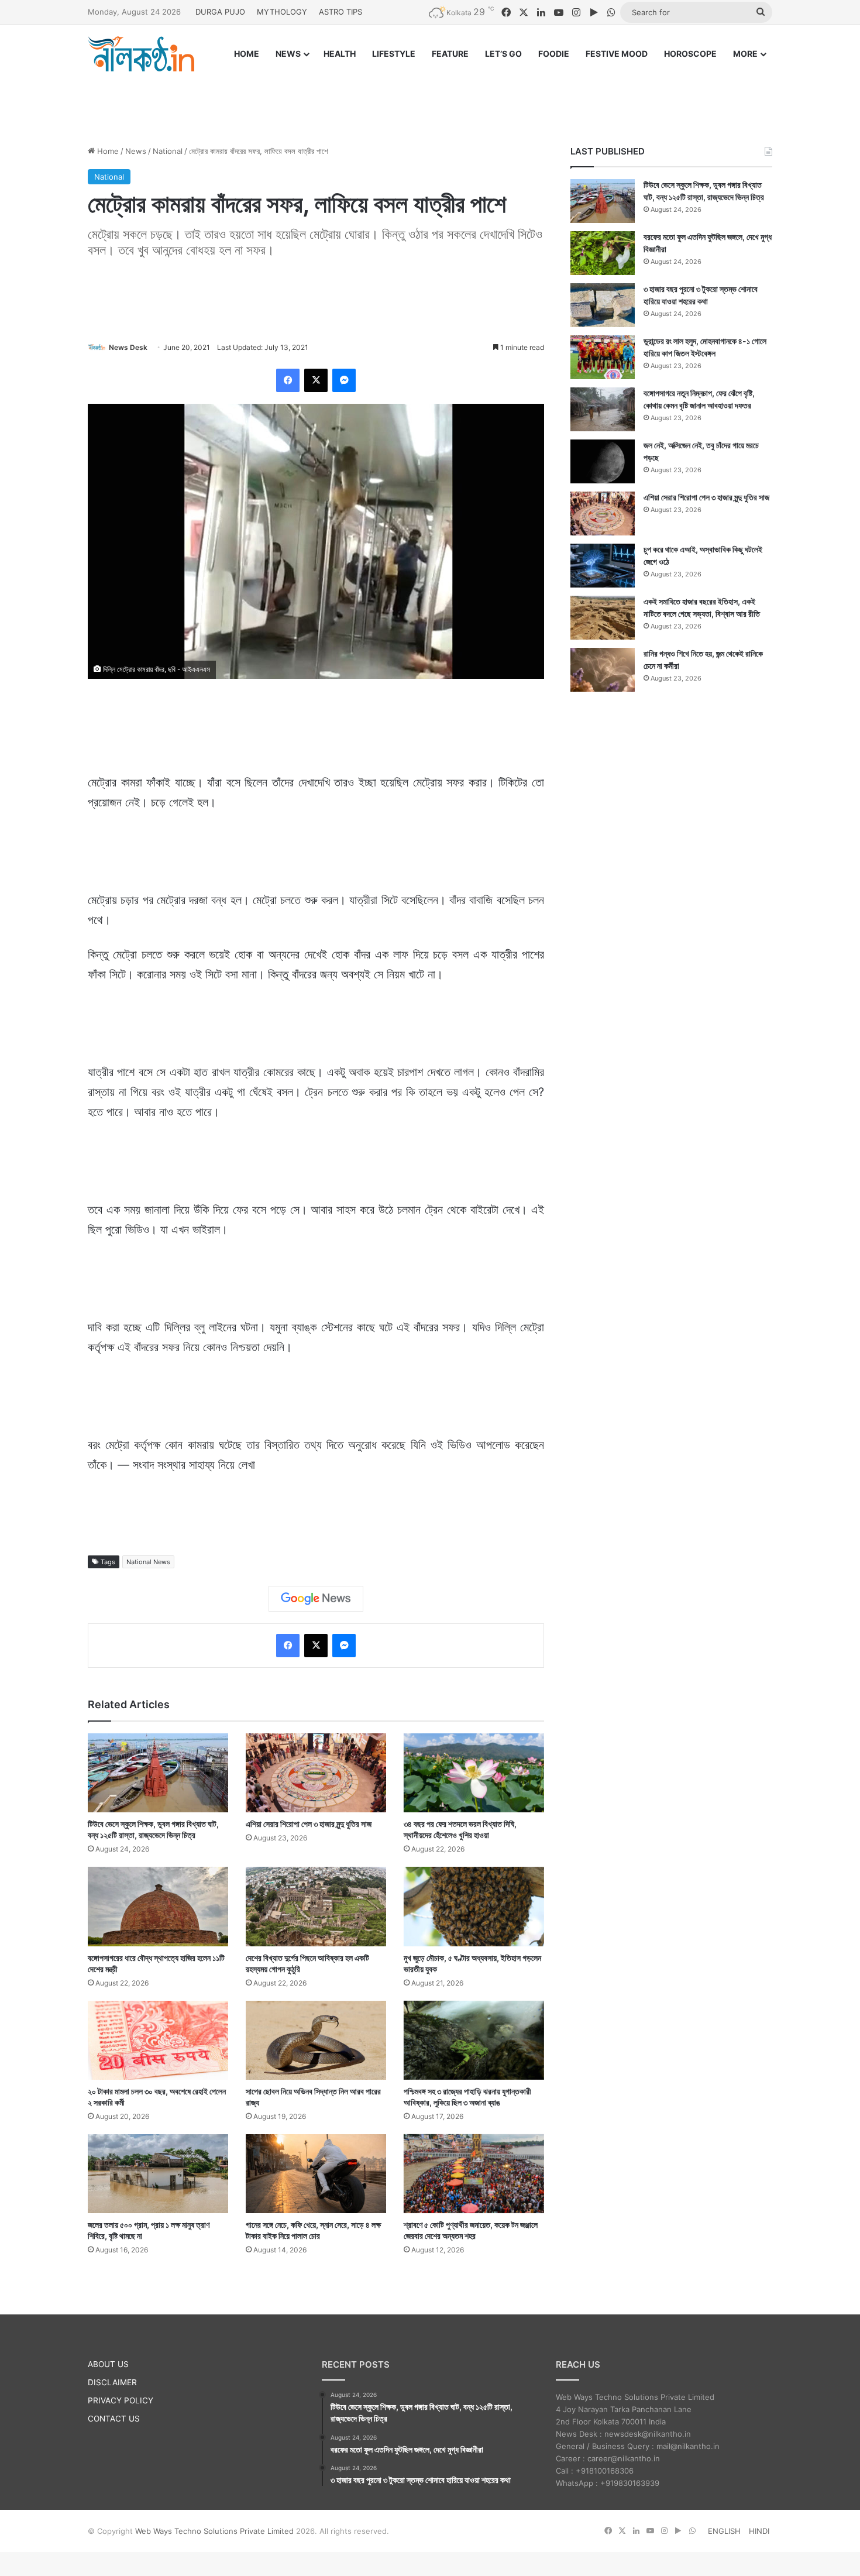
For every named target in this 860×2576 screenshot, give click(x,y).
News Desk (128, 347)
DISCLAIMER (112, 2382)
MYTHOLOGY (282, 12)
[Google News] (316, 1599)
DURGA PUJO (220, 12)
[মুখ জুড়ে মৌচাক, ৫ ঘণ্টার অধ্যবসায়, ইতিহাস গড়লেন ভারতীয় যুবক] (474, 1906)
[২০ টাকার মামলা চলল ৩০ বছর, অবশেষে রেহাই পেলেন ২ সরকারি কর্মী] (158, 2040)
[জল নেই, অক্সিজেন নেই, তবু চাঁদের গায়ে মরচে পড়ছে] (603, 461)
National (168, 151)
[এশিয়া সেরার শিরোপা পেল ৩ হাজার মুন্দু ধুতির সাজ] (316, 1773)
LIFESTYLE (394, 54)
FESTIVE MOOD (617, 54)
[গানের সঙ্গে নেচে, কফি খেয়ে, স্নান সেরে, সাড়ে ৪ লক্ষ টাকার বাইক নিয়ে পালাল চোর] (316, 2174)
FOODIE (554, 54)
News (136, 151)
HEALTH (340, 54)
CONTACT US (114, 2419)
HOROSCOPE (690, 54)
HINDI (759, 2531)
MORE (745, 54)
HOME (247, 54)
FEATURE (450, 54)
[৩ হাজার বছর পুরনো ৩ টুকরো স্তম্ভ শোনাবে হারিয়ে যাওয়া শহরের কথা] (603, 305)
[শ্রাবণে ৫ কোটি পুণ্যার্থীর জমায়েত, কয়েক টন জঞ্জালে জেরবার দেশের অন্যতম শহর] (474, 2174)
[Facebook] (288, 380)
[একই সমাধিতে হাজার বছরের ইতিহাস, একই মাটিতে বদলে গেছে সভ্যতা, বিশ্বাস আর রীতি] (603, 618)
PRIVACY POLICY (121, 2400)
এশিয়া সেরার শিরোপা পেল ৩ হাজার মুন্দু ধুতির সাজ (309, 1824)
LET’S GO (503, 54)
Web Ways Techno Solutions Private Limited (214, 2531)
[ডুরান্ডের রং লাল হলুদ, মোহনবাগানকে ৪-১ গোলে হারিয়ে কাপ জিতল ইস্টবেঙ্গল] (603, 357)
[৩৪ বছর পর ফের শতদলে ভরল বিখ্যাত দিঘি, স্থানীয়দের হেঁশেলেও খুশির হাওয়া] (474, 1773)
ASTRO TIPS (340, 12)
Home (107, 151)
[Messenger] (344, 380)
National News (148, 1562)
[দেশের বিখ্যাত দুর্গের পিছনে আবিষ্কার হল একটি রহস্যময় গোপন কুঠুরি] (316, 1906)
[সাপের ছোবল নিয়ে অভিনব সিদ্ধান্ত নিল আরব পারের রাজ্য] (316, 2040)
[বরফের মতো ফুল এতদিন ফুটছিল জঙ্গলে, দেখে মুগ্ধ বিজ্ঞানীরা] (603, 253)
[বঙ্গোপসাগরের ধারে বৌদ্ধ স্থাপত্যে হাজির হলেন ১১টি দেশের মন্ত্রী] (158, 1906)
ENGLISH (724, 2531)
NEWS (288, 54)
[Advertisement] (430, 98)
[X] (316, 380)
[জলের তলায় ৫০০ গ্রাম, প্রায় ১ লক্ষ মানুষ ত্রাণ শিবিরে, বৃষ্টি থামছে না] (158, 2174)
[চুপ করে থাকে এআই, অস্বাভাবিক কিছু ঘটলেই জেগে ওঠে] (603, 566)
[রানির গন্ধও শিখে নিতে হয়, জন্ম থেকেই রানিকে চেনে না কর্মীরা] (603, 670)
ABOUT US (108, 2364)
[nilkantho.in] (141, 54)
